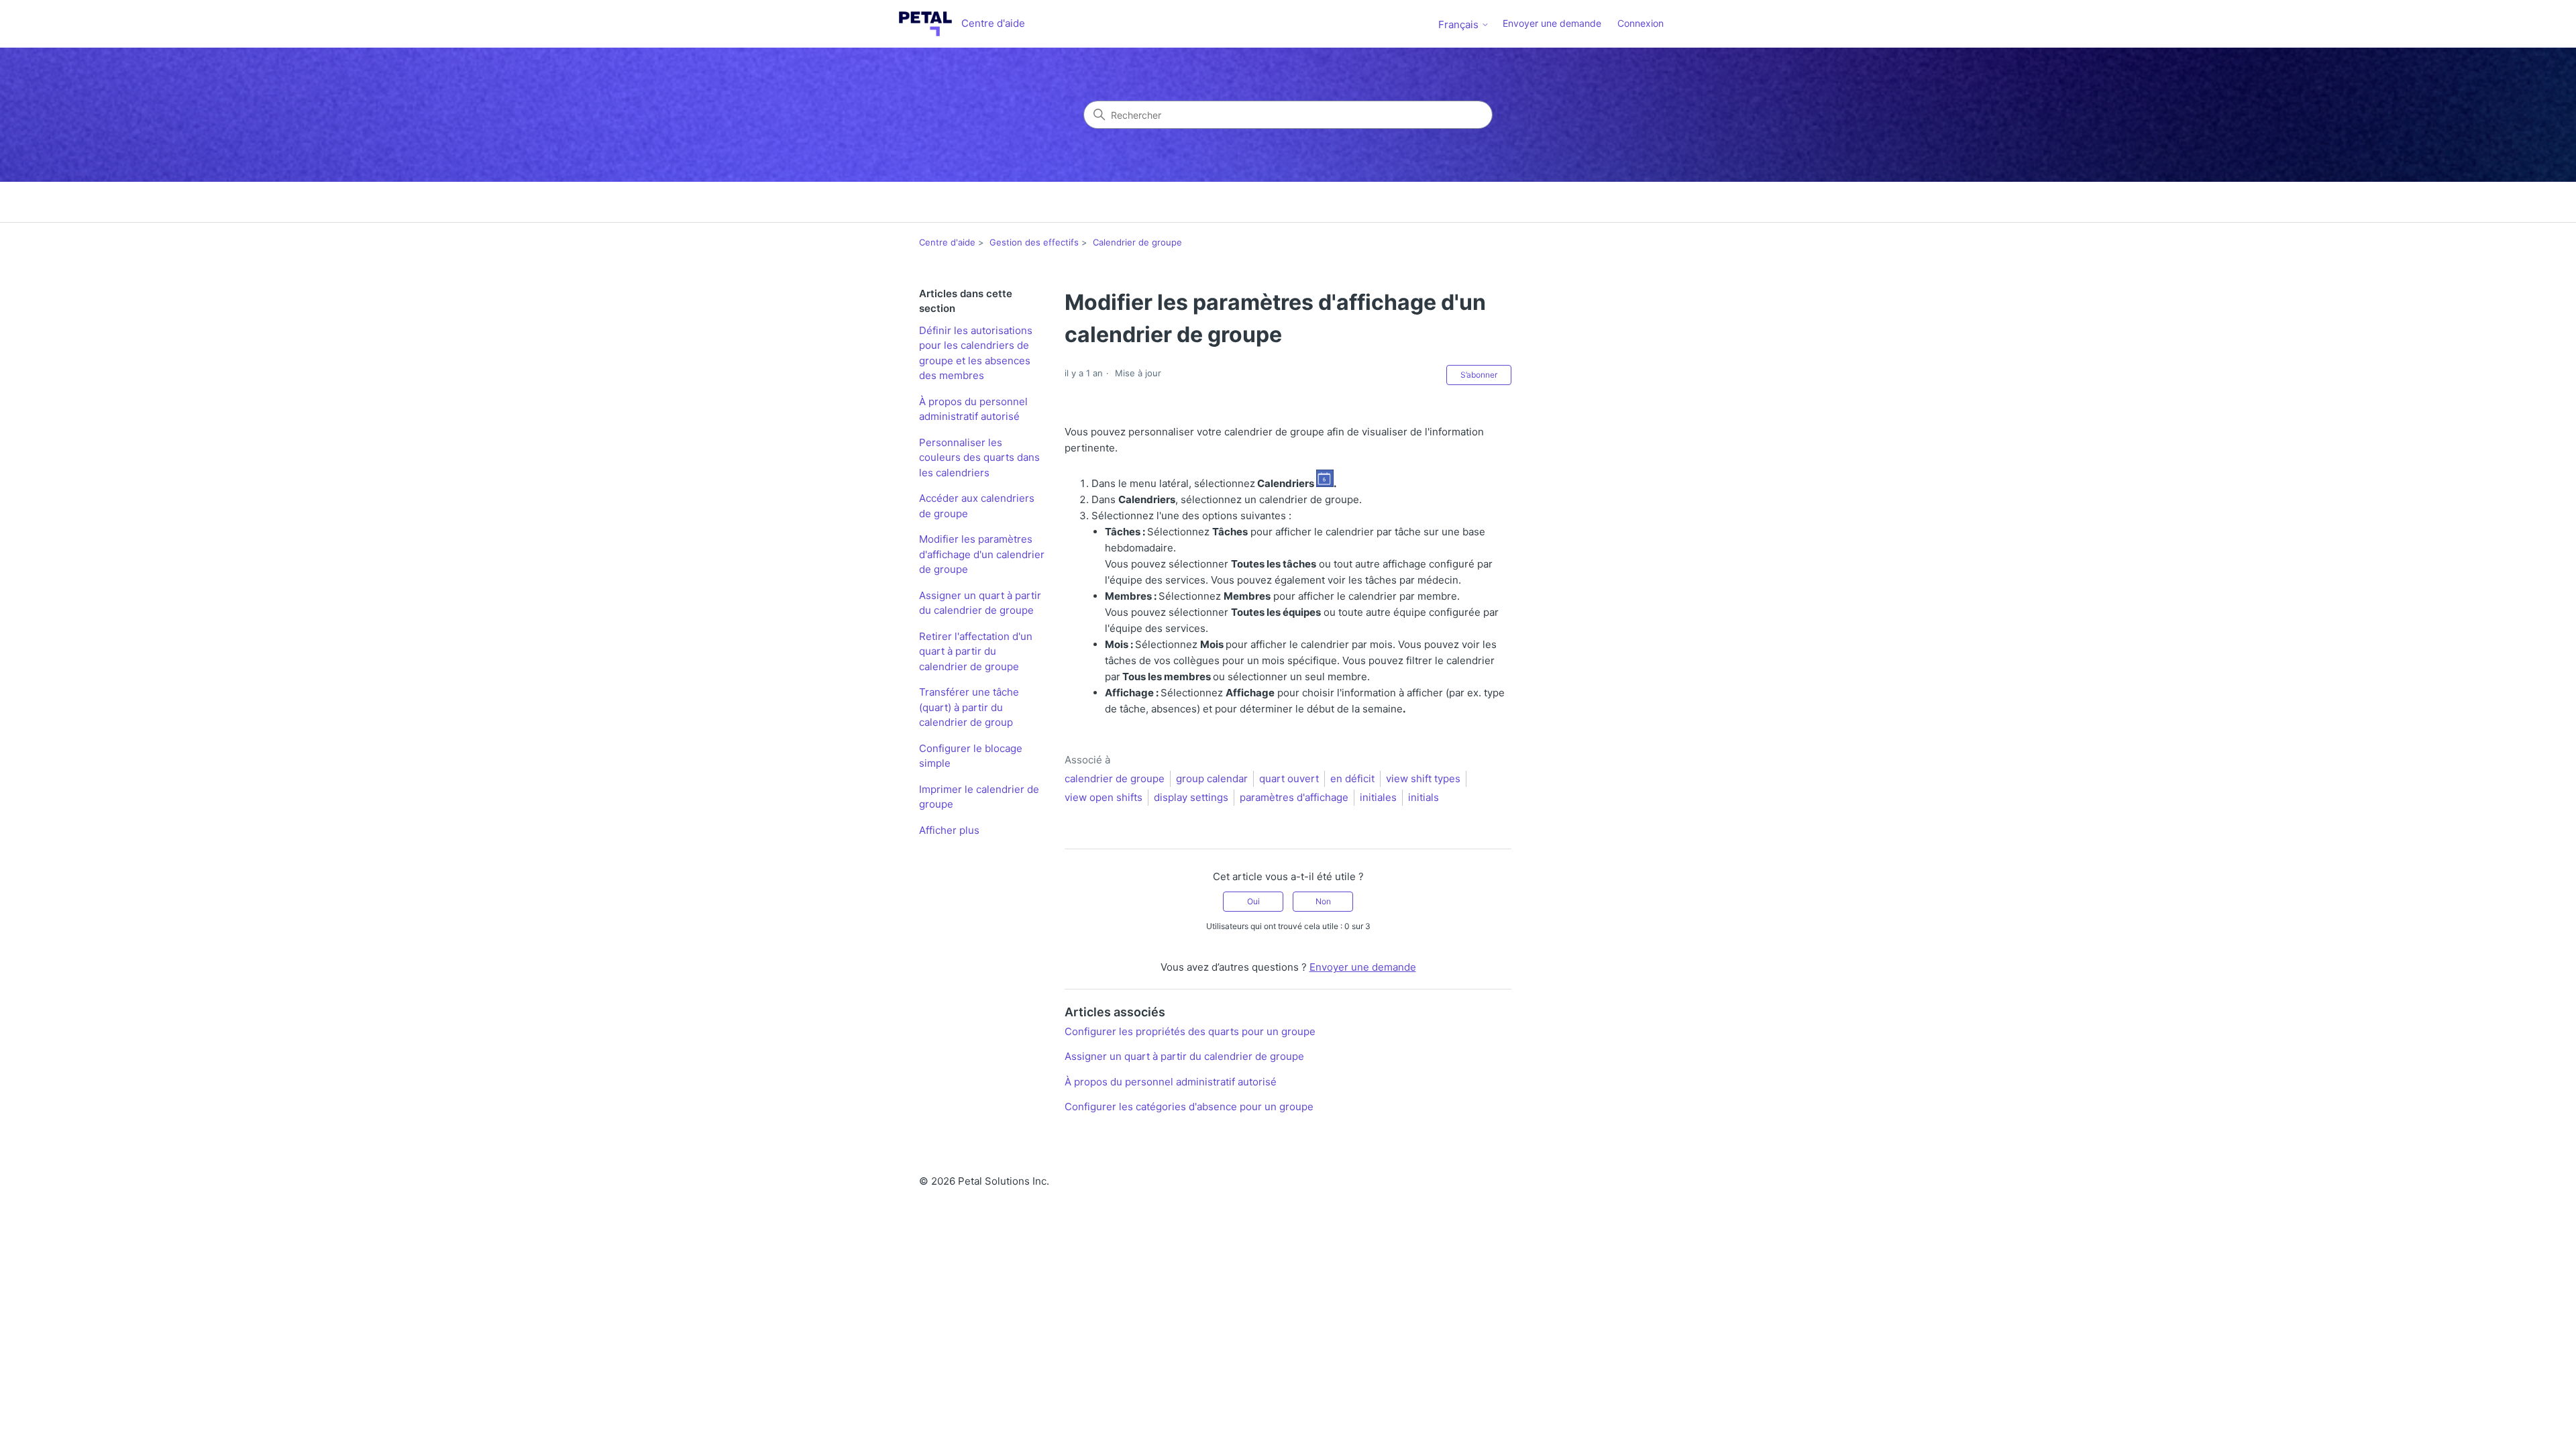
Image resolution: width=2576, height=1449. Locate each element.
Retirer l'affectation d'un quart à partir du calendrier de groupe (976, 651)
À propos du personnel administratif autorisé (973, 409)
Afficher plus (949, 830)
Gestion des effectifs (1034, 242)
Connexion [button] (1641, 23)
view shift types (1423, 779)
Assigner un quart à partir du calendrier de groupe (980, 603)
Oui (1253, 901)
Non (1323, 901)
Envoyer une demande (1552, 23)
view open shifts (1104, 797)
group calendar (1212, 779)
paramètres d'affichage (1294, 797)
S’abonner (1479, 375)
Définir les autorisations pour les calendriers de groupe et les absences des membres (976, 353)
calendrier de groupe (1115, 779)
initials (1424, 797)
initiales (1378, 797)
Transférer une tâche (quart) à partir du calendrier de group (969, 707)
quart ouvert (1289, 779)
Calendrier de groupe (1137, 242)
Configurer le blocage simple (971, 756)
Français (1460, 24)
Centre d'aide (947, 242)
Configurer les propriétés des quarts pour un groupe (1190, 1031)
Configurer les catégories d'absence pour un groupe (1189, 1107)
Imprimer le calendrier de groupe (979, 797)
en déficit (1352, 779)
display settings (1191, 797)
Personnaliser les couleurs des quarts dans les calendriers (979, 458)
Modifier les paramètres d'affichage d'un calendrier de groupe (982, 554)
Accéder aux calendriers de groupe (977, 506)
